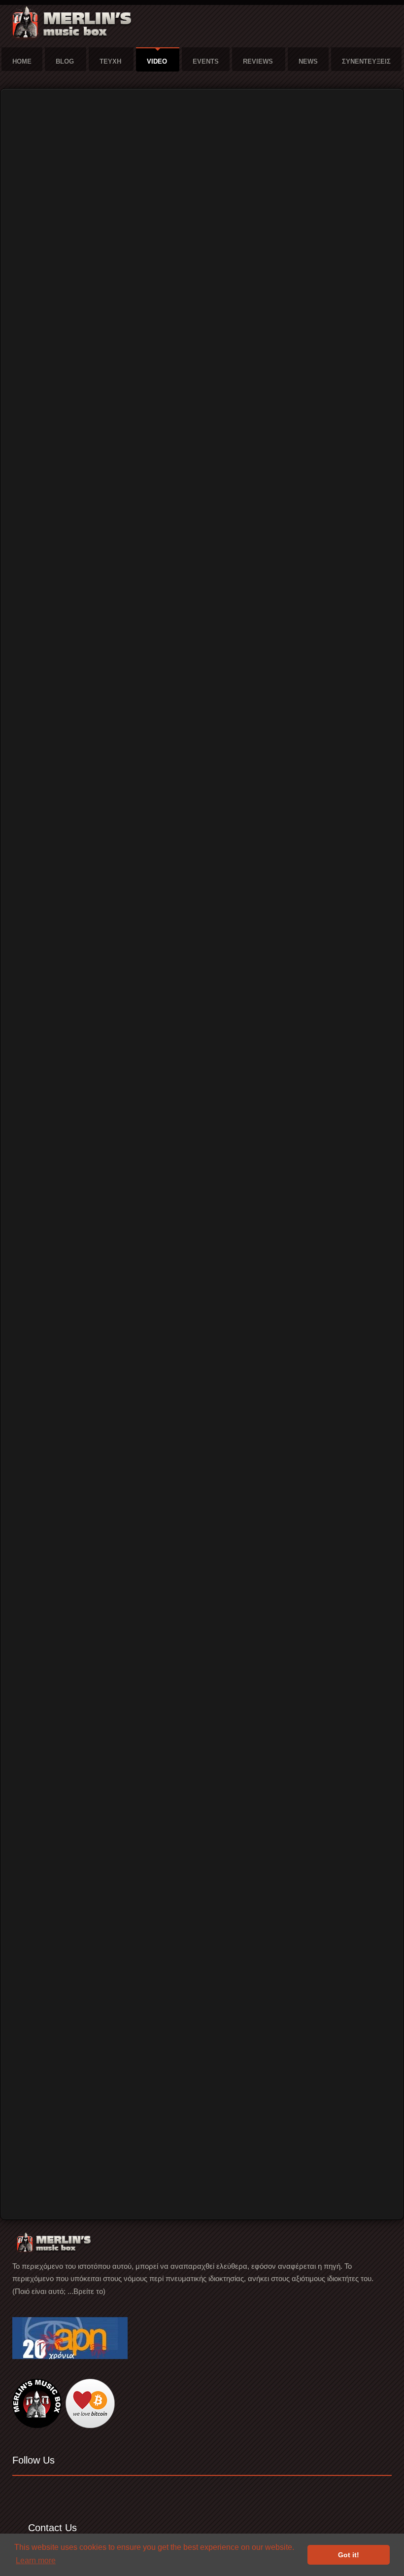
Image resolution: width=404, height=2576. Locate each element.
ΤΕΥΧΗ (110, 61)
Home (22, 61)
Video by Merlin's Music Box (62, 2180)
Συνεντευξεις (366, 61)
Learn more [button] (36, 2560)
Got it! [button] (349, 2555)
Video (157, 61)
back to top (374, 2150)
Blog (65, 61)
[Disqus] (202, 1723)
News (308, 61)
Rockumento (40, 2190)
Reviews (258, 61)
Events (206, 61)
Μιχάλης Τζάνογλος (131, 1508)
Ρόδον (31, 2200)
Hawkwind (36, 2170)
